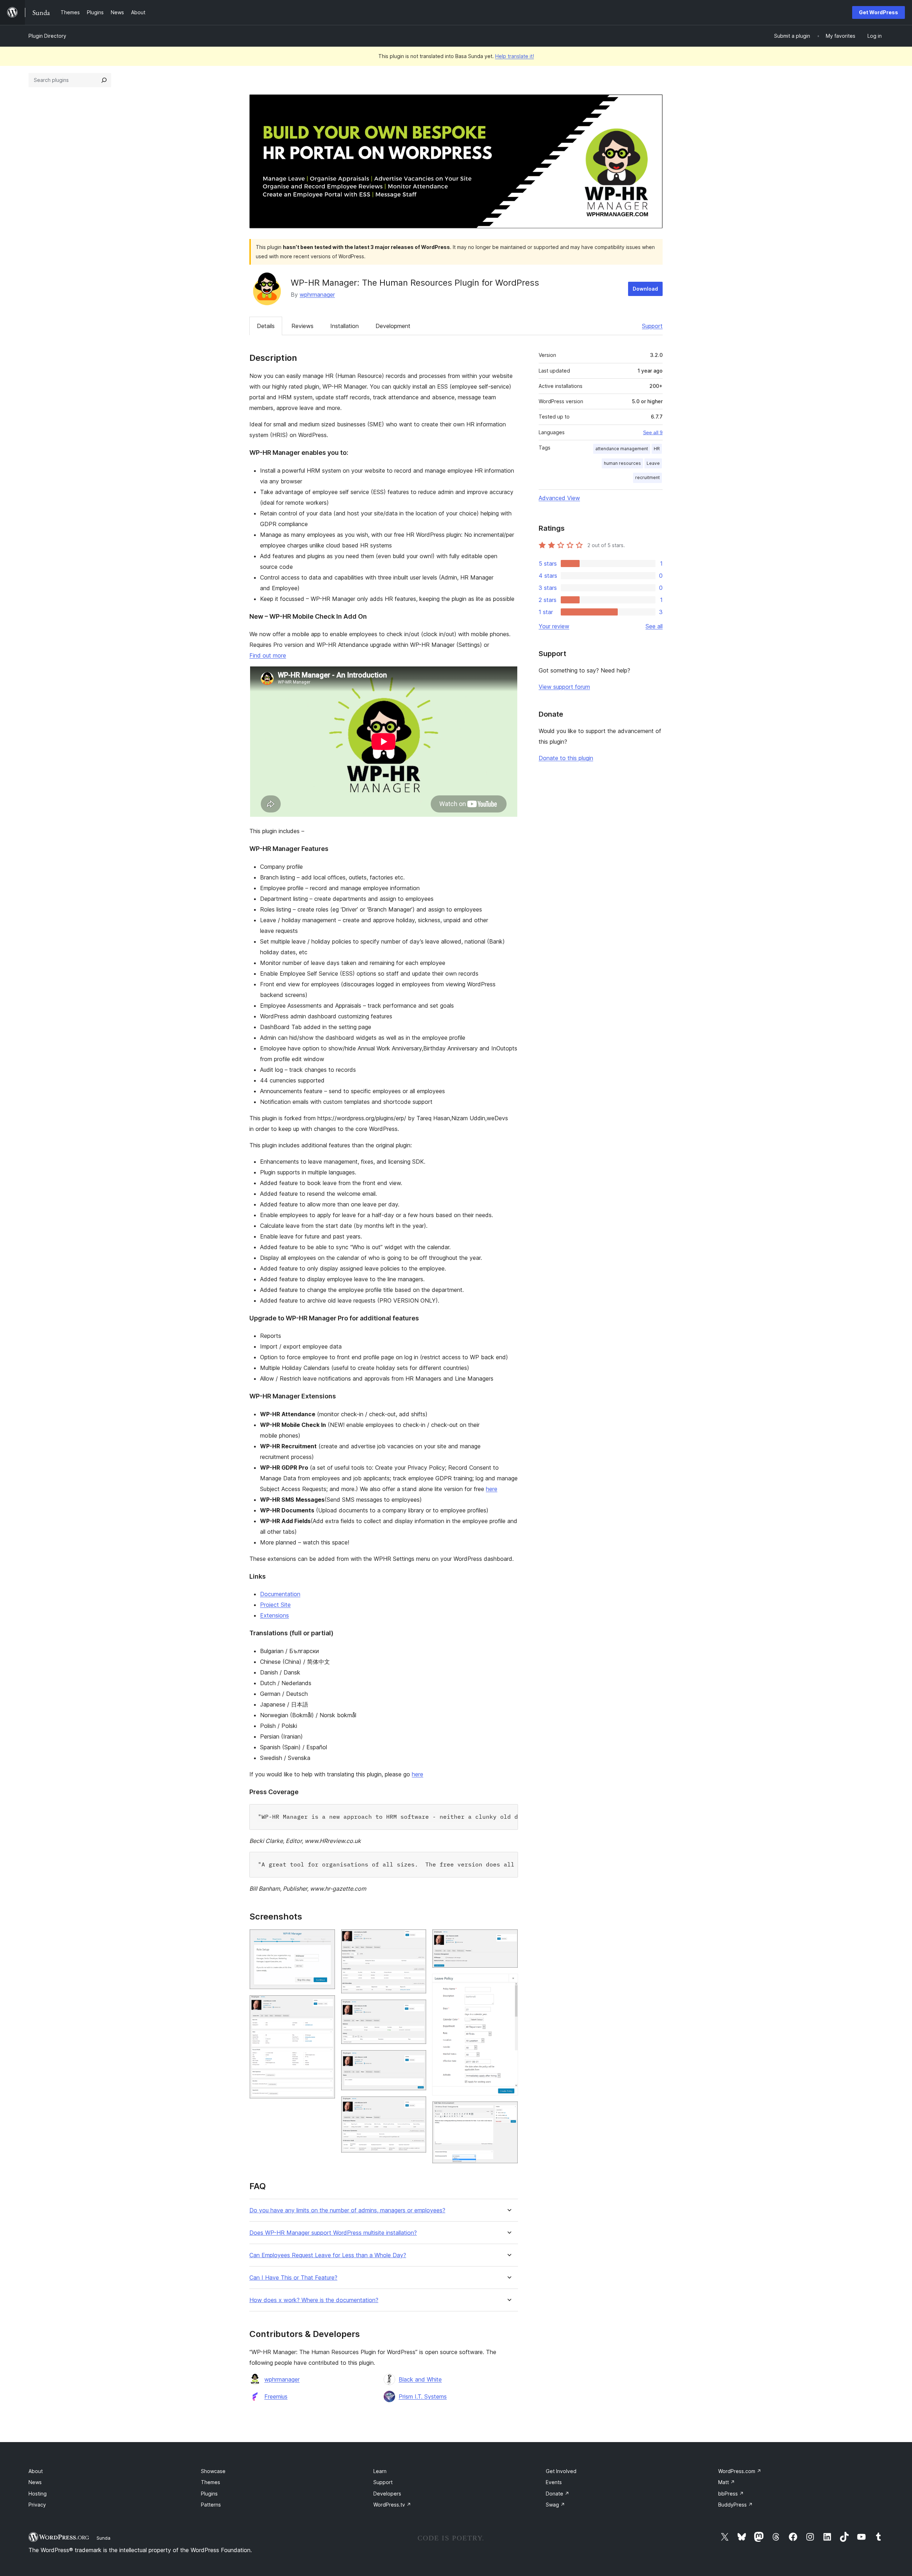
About (36, 2471)
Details (266, 326)
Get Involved (561, 2471)
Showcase (213, 2471)
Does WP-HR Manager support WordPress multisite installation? (333, 2233)
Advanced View (559, 498)
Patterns (211, 2505)
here (492, 1489)
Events (554, 2482)
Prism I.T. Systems (423, 2396)
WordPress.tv (392, 2505)
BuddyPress (735, 2505)
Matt (727, 2482)
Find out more (268, 655)
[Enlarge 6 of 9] (417, 2106)
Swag (555, 2505)
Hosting (38, 2494)
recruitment (647, 477)
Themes (211, 2482)
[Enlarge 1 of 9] (326, 1939)
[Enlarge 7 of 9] (508, 1939)
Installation (344, 326)
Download (645, 289)
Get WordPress (879, 12)
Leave (653, 463)
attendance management (622, 449)
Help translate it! (515, 56)
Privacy (37, 2505)
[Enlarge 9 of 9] (508, 2111)
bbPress (731, 2494)
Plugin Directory (47, 36)
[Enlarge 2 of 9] (326, 2005)
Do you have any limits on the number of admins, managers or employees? (347, 2210)
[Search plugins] (104, 80)
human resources (622, 463)
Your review (554, 626)
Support (652, 326)
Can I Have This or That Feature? (293, 2278)
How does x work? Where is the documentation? (314, 2300)
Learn (380, 2471)
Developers (387, 2494)
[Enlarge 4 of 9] (417, 2009)
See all (654, 626)
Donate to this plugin (566, 758)
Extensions (274, 1615)
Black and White (420, 2379)
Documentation (280, 1594)
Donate (558, 2494)
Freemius (276, 2396)
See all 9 (653, 432)
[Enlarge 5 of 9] (417, 2060)
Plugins (209, 2494)
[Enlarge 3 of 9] (417, 1939)
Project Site (275, 1605)
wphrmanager (317, 295)
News (35, 2482)
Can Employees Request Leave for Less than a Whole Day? (328, 2255)
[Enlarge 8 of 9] (508, 1983)
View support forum (564, 687)
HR (657, 449)
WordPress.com (740, 2471)
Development (393, 326)
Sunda (103, 2538)
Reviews (302, 326)
